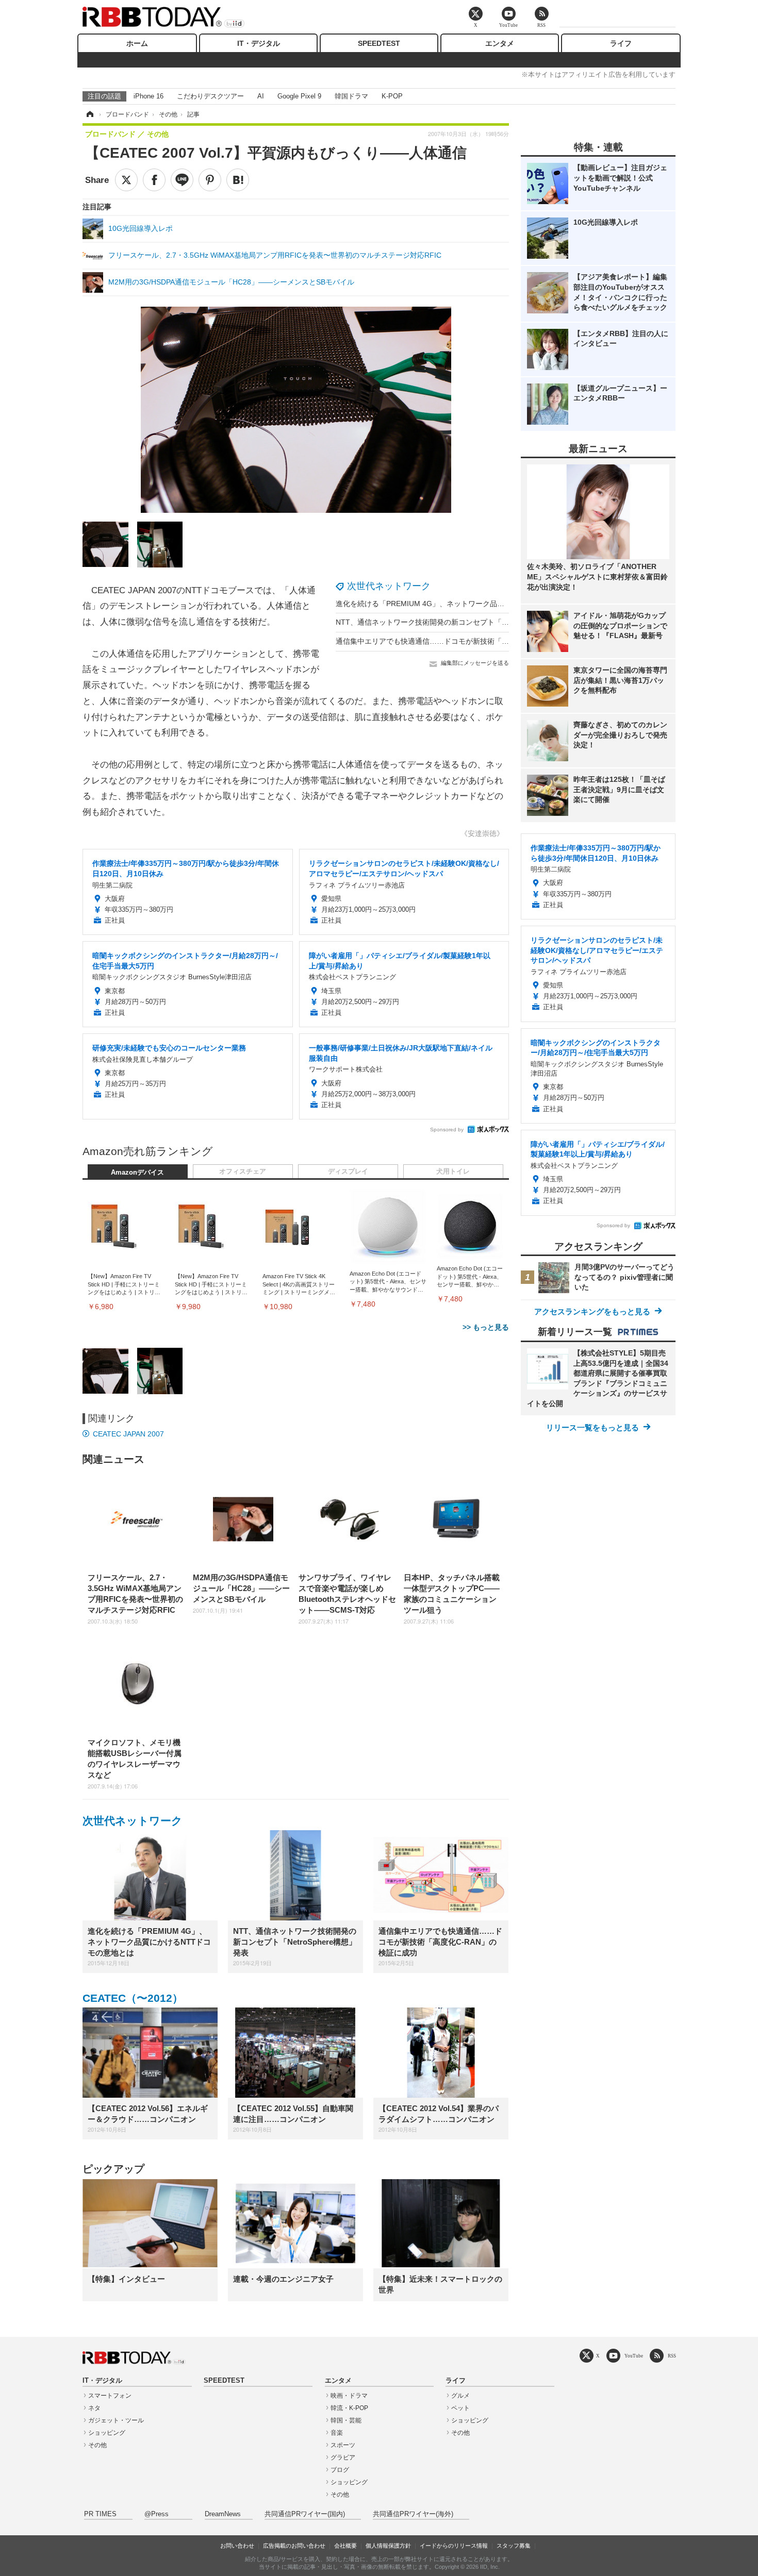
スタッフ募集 (514, 2546)
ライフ (621, 43)
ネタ (94, 2408)
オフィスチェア (243, 1172)
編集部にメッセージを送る (475, 663)
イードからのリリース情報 (454, 2546)
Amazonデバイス (137, 1173)
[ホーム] (89, 114)
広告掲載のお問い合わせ (294, 2546)
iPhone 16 (149, 96)
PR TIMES (100, 2514)
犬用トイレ (453, 1172)
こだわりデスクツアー (210, 96)
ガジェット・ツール (116, 2420)
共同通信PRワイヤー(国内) (305, 2514)
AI (261, 96)
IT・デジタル (259, 43)
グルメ (460, 2396)
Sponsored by (447, 1130)
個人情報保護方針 (388, 2546)
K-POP (392, 96)
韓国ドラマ (351, 96)
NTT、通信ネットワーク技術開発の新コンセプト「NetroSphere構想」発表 (458, 622)
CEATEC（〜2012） (133, 1998)
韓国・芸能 (346, 2420)
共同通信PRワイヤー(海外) (413, 2514)
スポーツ (343, 2445)
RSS (672, 2356)
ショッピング (107, 2433)
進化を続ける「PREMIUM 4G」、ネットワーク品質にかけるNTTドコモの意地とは (471, 604)
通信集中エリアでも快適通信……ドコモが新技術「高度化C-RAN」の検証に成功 (466, 641)
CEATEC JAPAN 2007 (128, 1434)
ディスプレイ (348, 1172)
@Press (156, 2514)
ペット (460, 2408)
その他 (97, 2445)
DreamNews (223, 2514)
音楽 (337, 2433)
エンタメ (500, 43)
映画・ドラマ (349, 2396)
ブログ (340, 2470)
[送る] (182, 180)
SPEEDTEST (379, 43)
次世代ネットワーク (389, 586)
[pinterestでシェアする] (210, 180)
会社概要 (345, 2546)
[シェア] (154, 180)
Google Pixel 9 (299, 96)
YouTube (634, 2356)
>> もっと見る (486, 1327)
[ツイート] (126, 180)
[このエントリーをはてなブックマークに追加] (238, 180)
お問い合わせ (237, 2546)
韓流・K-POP (349, 2408)
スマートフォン (110, 2396)
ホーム (137, 43)
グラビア (343, 2457)
